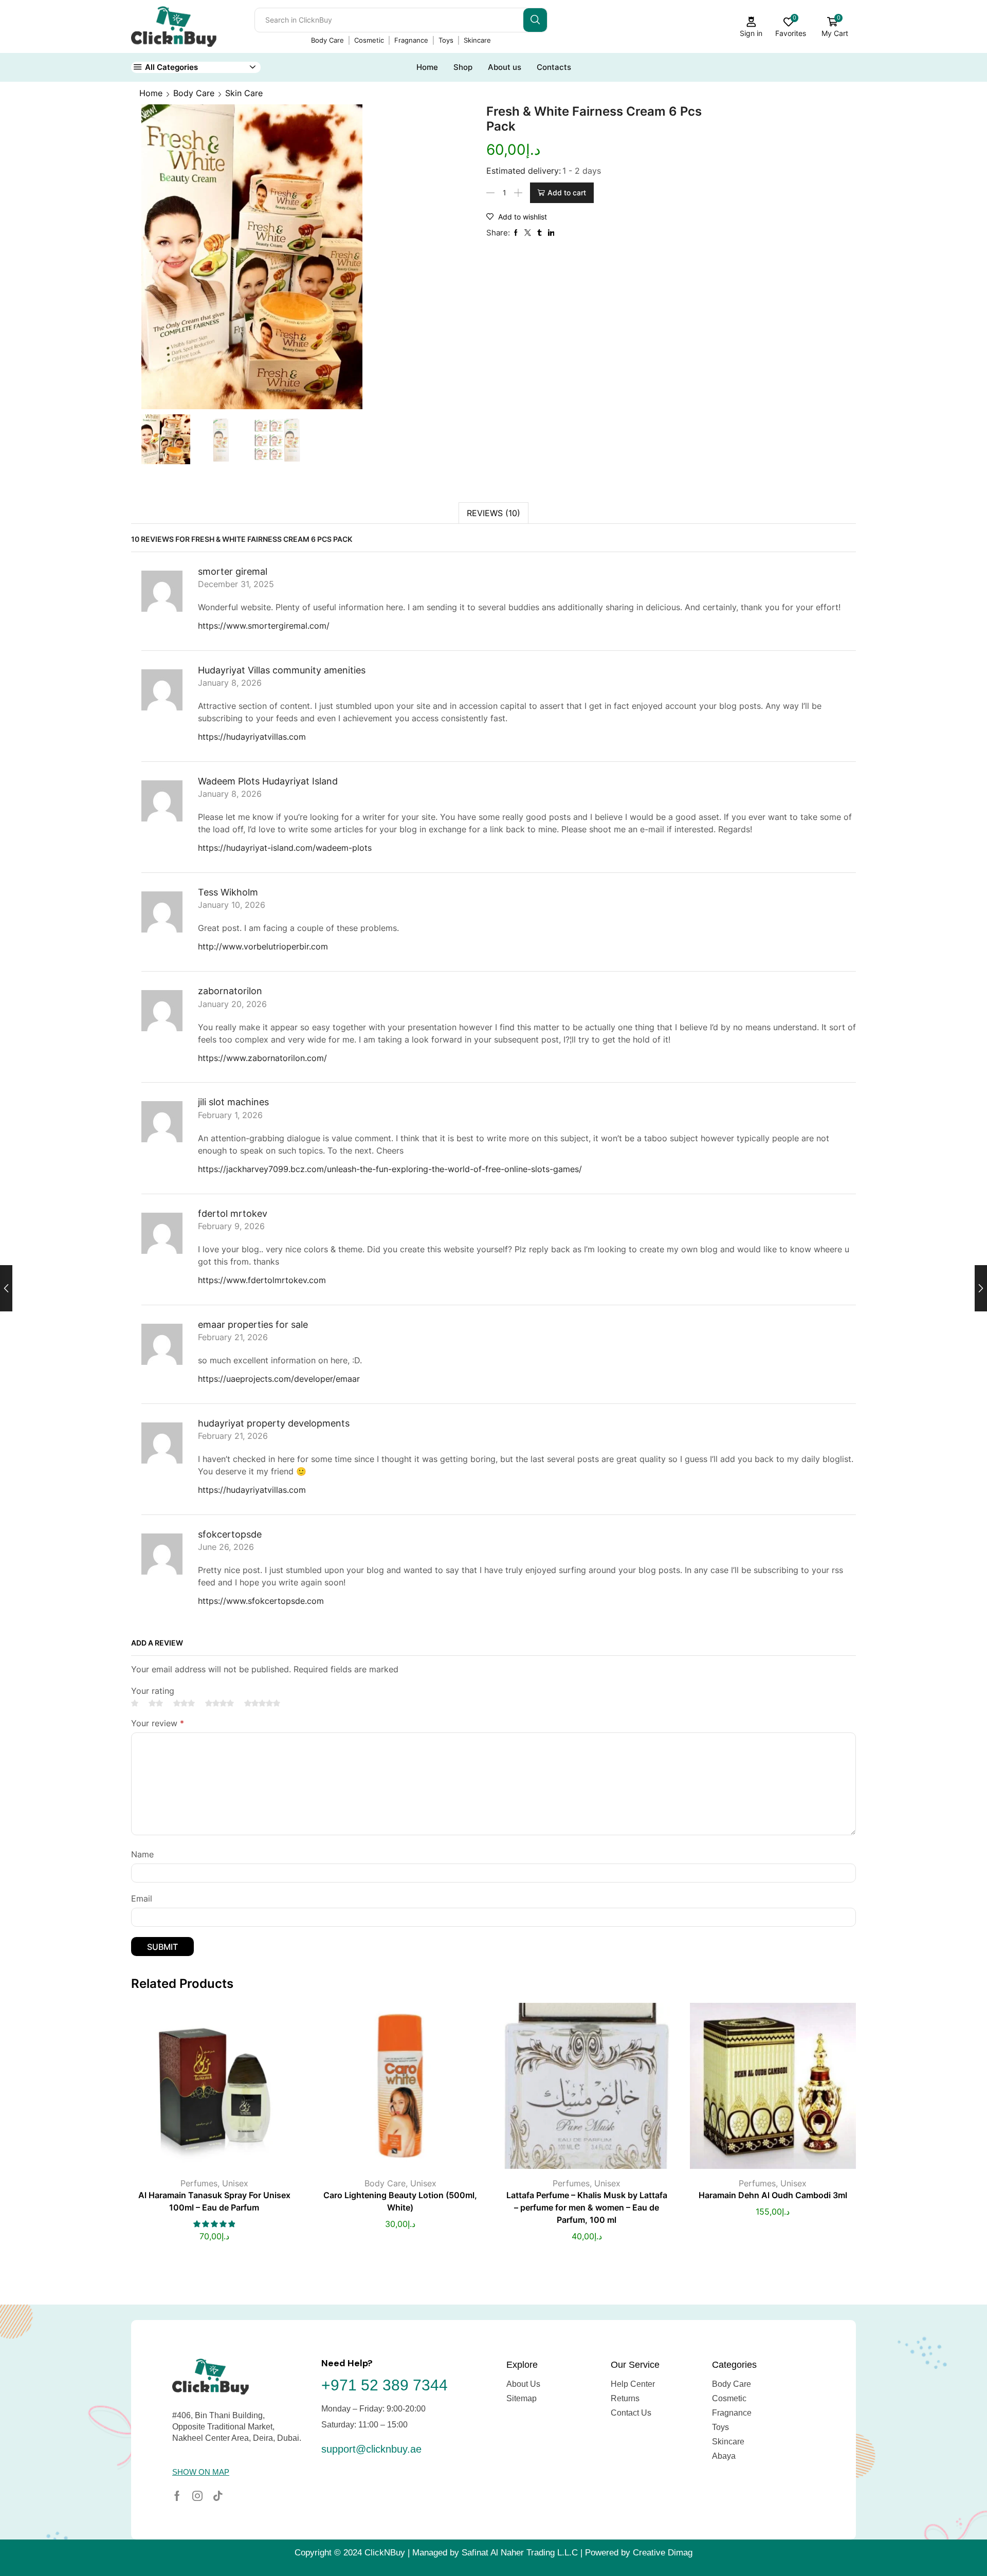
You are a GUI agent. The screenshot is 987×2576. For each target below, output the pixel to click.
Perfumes (199, 2183)
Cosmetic (369, 40)
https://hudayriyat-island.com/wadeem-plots (285, 848)
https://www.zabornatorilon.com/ (262, 1058)
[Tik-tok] (218, 2496)
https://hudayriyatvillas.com (252, 737)
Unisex (235, 2183)
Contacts (554, 67)
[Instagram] (197, 2496)
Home (427, 67)
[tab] (493, 513)
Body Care (327, 40)
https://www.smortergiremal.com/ (264, 626)
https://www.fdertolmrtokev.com (262, 1280)
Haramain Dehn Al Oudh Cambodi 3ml (773, 2195)
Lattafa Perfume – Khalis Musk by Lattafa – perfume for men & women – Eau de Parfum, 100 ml (587, 2208)
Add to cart (567, 193)
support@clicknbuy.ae (371, 2449)
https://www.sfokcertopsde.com (261, 1601)
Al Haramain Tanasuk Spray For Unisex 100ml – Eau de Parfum (214, 2202)
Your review (158, 1723)
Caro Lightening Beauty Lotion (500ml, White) (400, 2202)
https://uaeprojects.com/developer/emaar (279, 1379)
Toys (446, 40)
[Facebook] (177, 2496)
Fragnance (411, 40)
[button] (201, 2472)
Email (142, 1899)
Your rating (153, 1691)
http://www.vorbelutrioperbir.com (263, 946)
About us (505, 67)
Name (142, 1855)
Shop (463, 67)
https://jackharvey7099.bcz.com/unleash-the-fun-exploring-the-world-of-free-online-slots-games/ (390, 1169)
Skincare (477, 40)
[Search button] (535, 20)
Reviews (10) (493, 513)
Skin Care (244, 93)
